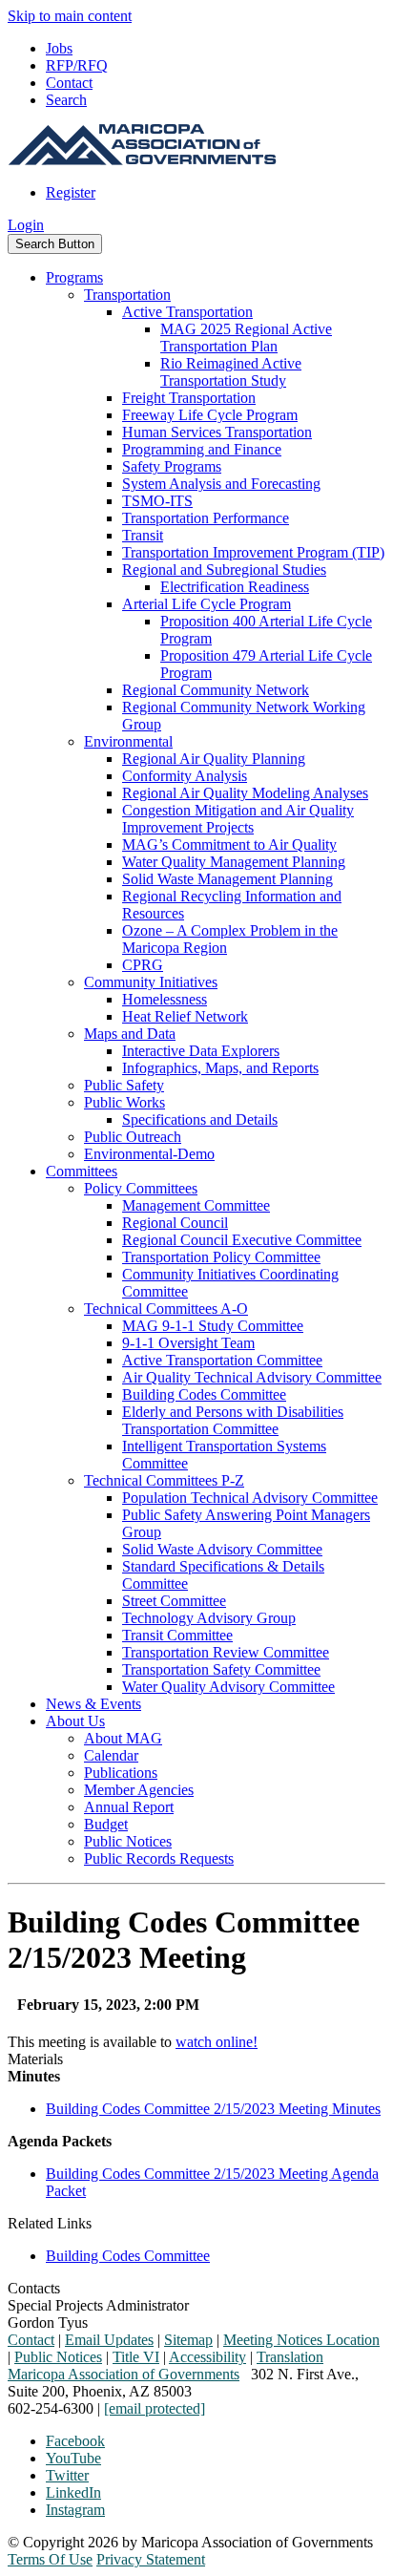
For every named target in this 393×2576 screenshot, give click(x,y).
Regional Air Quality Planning (214, 759)
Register (71, 192)
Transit (143, 535)
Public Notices (128, 1841)
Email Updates (109, 2340)
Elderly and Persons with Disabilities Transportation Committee (233, 1420)
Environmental (128, 741)
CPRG (143, 965)
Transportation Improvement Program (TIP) (253, 552)
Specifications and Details (200, 1119)
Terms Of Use (50, 2559)
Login (26, 225)
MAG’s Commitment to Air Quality (229, 845)
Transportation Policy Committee (221, 1257)
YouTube (73, 2458)
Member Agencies (139, 1790)
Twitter (67, 2475)
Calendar (111, 1755)
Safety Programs (172, 466)
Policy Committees (141, 1188)
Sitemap (188, 2340)
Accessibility (207, 2357)
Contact (69, 83)
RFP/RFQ (77, 65)
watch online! (217, 2042)
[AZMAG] (142, 160)
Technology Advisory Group (209, 1618)
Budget (106, 1824)
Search (66, 100)
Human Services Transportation (217, 432)
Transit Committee (177, 1635)
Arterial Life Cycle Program (207, 604)
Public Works (124, 1102)
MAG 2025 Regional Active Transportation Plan (246, 338)
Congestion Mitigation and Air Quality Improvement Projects (238, 819)
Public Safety (124, 1085)
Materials (35, 2059)
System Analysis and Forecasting (221, 484)
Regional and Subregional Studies (224, 570)
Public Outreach (133, 1137)
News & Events (93, 1704)
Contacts (34, 2288)
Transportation (127, 295)
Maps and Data (130, 1034)
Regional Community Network (216, 690)
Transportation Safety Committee (221, 1669)
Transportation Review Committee (226, 1652)
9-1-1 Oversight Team (188, 1343)
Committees (82, 1171)
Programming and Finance (202, 449)
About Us (75, 1721)
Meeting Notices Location (301, 2340)
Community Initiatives (151, 982)
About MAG (123, 1738)
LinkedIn (73, 2492)
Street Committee (174, 1601)
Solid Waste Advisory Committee (222, 1549)
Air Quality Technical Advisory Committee (252, 1377)
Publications (121, 1773)
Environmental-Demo (149, 1154)
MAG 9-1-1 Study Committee (213, 1326)
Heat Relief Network (185, 1016)
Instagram (75, 2510)
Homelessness (165, 999)
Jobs (59, 48)
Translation (290, 2357)
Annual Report (129, 1807)
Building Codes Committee (204, 1394)
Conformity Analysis (185, 776)
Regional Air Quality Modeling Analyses (245, 793)
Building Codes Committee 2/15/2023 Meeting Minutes (213, 2109)
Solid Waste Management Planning (228, 879)
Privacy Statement (151, 2559)
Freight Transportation (189, 398)
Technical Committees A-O (166, 1309)
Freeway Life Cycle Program (210, 415)
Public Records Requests (159, 1858)
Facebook (75, 2441)
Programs (74, 277)
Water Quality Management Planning (234, 862)
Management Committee (196, 1205)
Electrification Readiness (235, 587)
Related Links (50, 2223)
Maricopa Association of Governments (124, 2374)
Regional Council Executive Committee (242, 1240)
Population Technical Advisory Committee (250, 1498)
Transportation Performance (206, 518)
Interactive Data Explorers (201, 1051)
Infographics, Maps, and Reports (220, 1068)
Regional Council (175, 1223)
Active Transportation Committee (222, 1360)
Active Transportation (187, 312)
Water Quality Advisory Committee (228, 1687)
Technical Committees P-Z (164, 1480)
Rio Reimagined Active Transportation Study (231, 372)
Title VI (136, 2357)
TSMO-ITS (157, 501)
